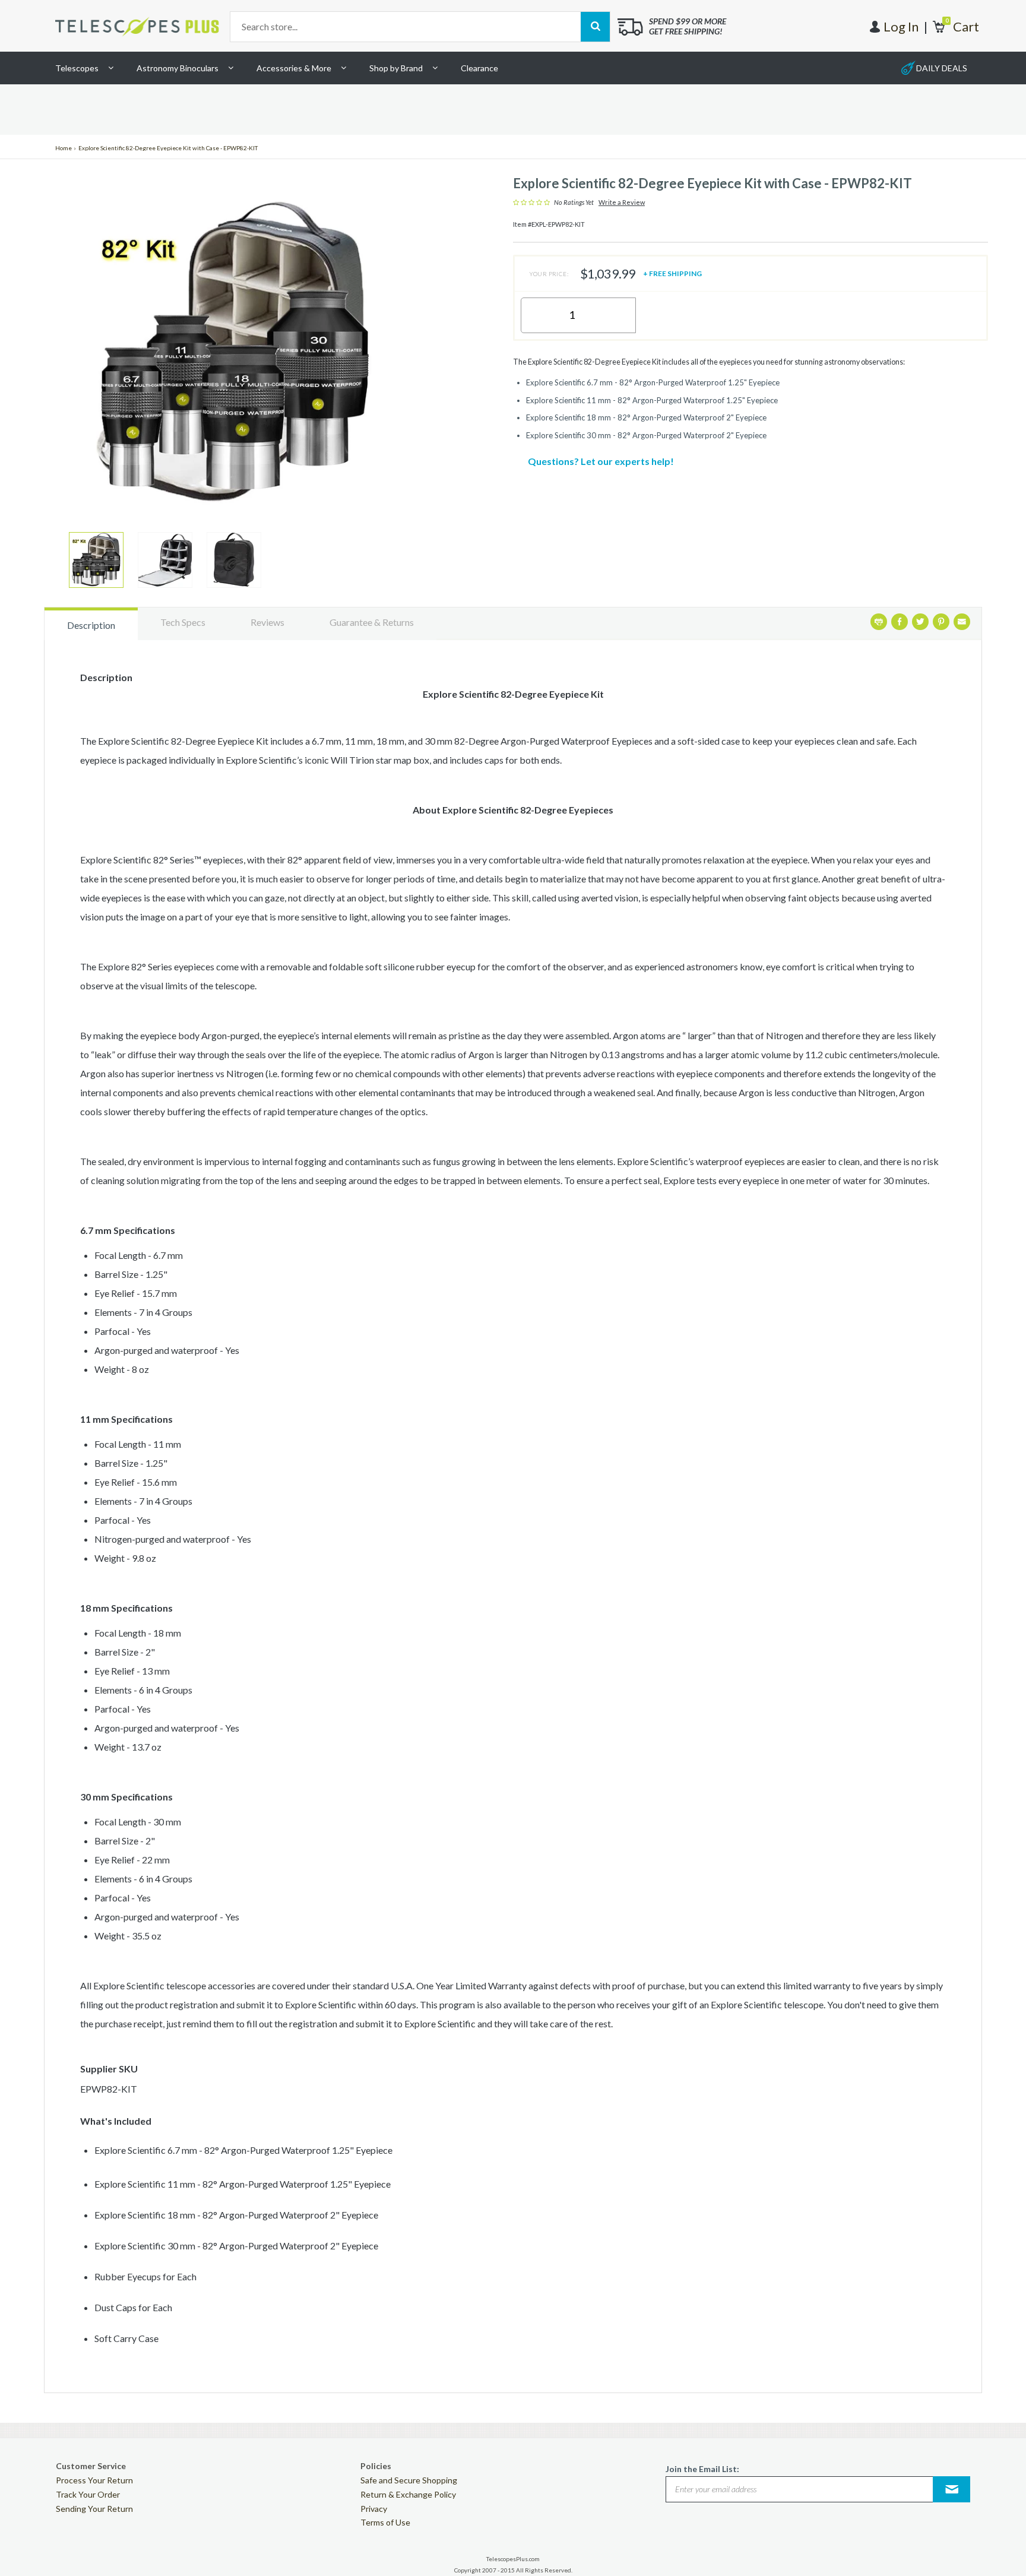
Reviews (267, 622)
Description (91, 625)
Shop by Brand (396, 68)
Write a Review (622, 202)
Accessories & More (294, 68)
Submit (952, 2489)
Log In (901, 26)
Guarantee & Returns (372, 622)
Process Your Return (94, 2480)
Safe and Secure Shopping (409, 2480)
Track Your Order (88, 2494)
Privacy (374, 2509)
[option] (96, 560)
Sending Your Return (94, 2509)
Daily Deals (942, 68)
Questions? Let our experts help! (601, 461)
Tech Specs (183, 622)
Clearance (479, 68)
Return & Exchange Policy (408, 2494)
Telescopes (77, 68)
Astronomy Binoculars (178, 68)
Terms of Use (385, 2522)
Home (64, 148)
